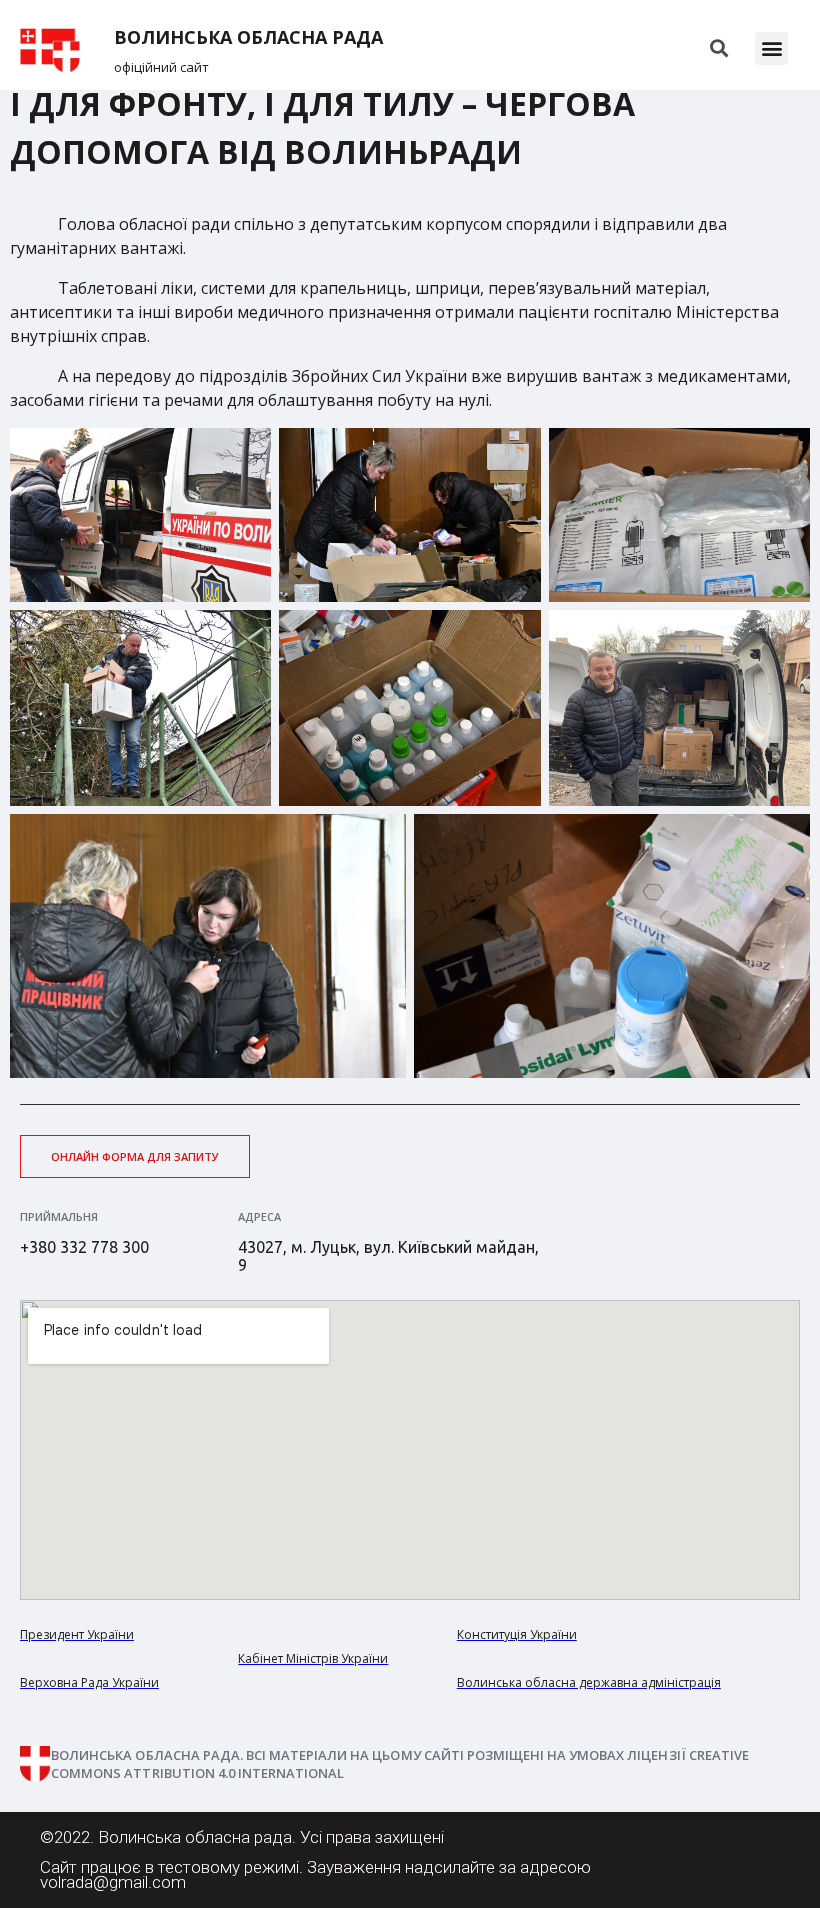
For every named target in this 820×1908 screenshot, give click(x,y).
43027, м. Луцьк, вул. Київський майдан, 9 (388, 1256)
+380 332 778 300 (84, 1247)
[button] (771, 48)
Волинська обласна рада (248, 37)
